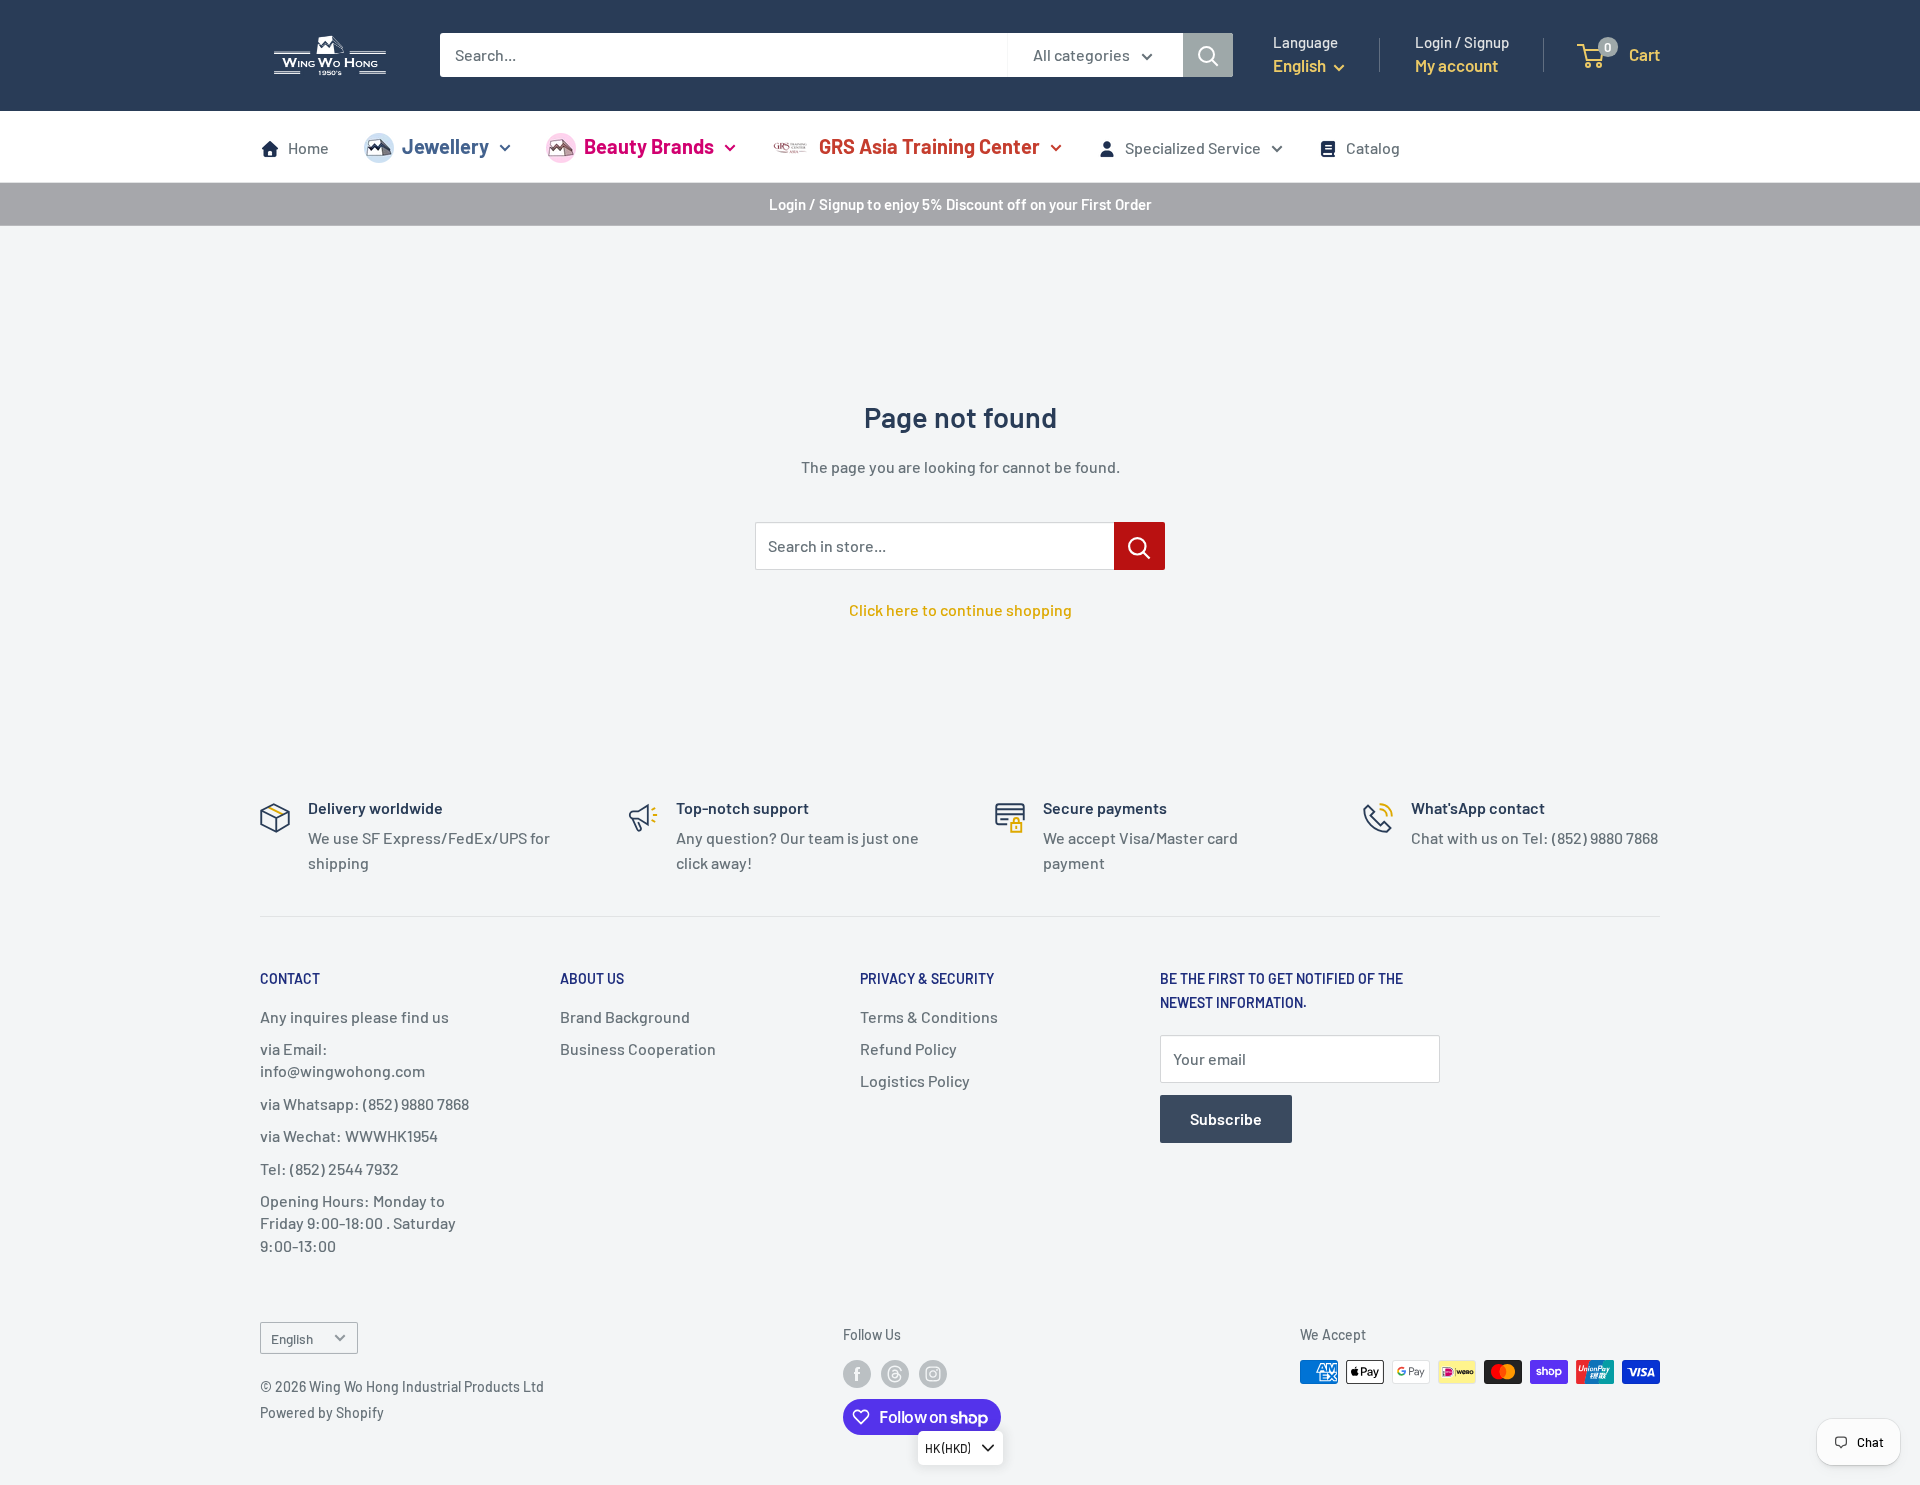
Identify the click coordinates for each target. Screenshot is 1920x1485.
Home (308, 147)
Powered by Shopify (322, 1412)
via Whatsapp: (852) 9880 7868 (364, 1103)
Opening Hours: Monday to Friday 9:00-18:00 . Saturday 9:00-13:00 (358, 1223)
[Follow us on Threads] (895, 1374)
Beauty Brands (649, 146)
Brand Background (625, 1016)
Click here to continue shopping (960, 609)
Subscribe (1226, 1118)
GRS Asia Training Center (929, 146)
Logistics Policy (915, 1080)
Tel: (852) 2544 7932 (329, 1168)
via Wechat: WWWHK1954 (349, 1135)
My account (1456, 65)
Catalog (1373, 147)
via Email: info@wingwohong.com (342, 1059)
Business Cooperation (638, 1048)
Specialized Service (1193, 147)
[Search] (1208, 55)
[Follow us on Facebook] (857, 1374)
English (292, 1338)
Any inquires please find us (354, 1016)
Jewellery (445, 146)
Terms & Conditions (929, 1016)
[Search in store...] (1139, 546)
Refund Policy (908, 1048)
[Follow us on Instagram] (933, 1374)
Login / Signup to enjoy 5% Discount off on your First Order (960, 204)
